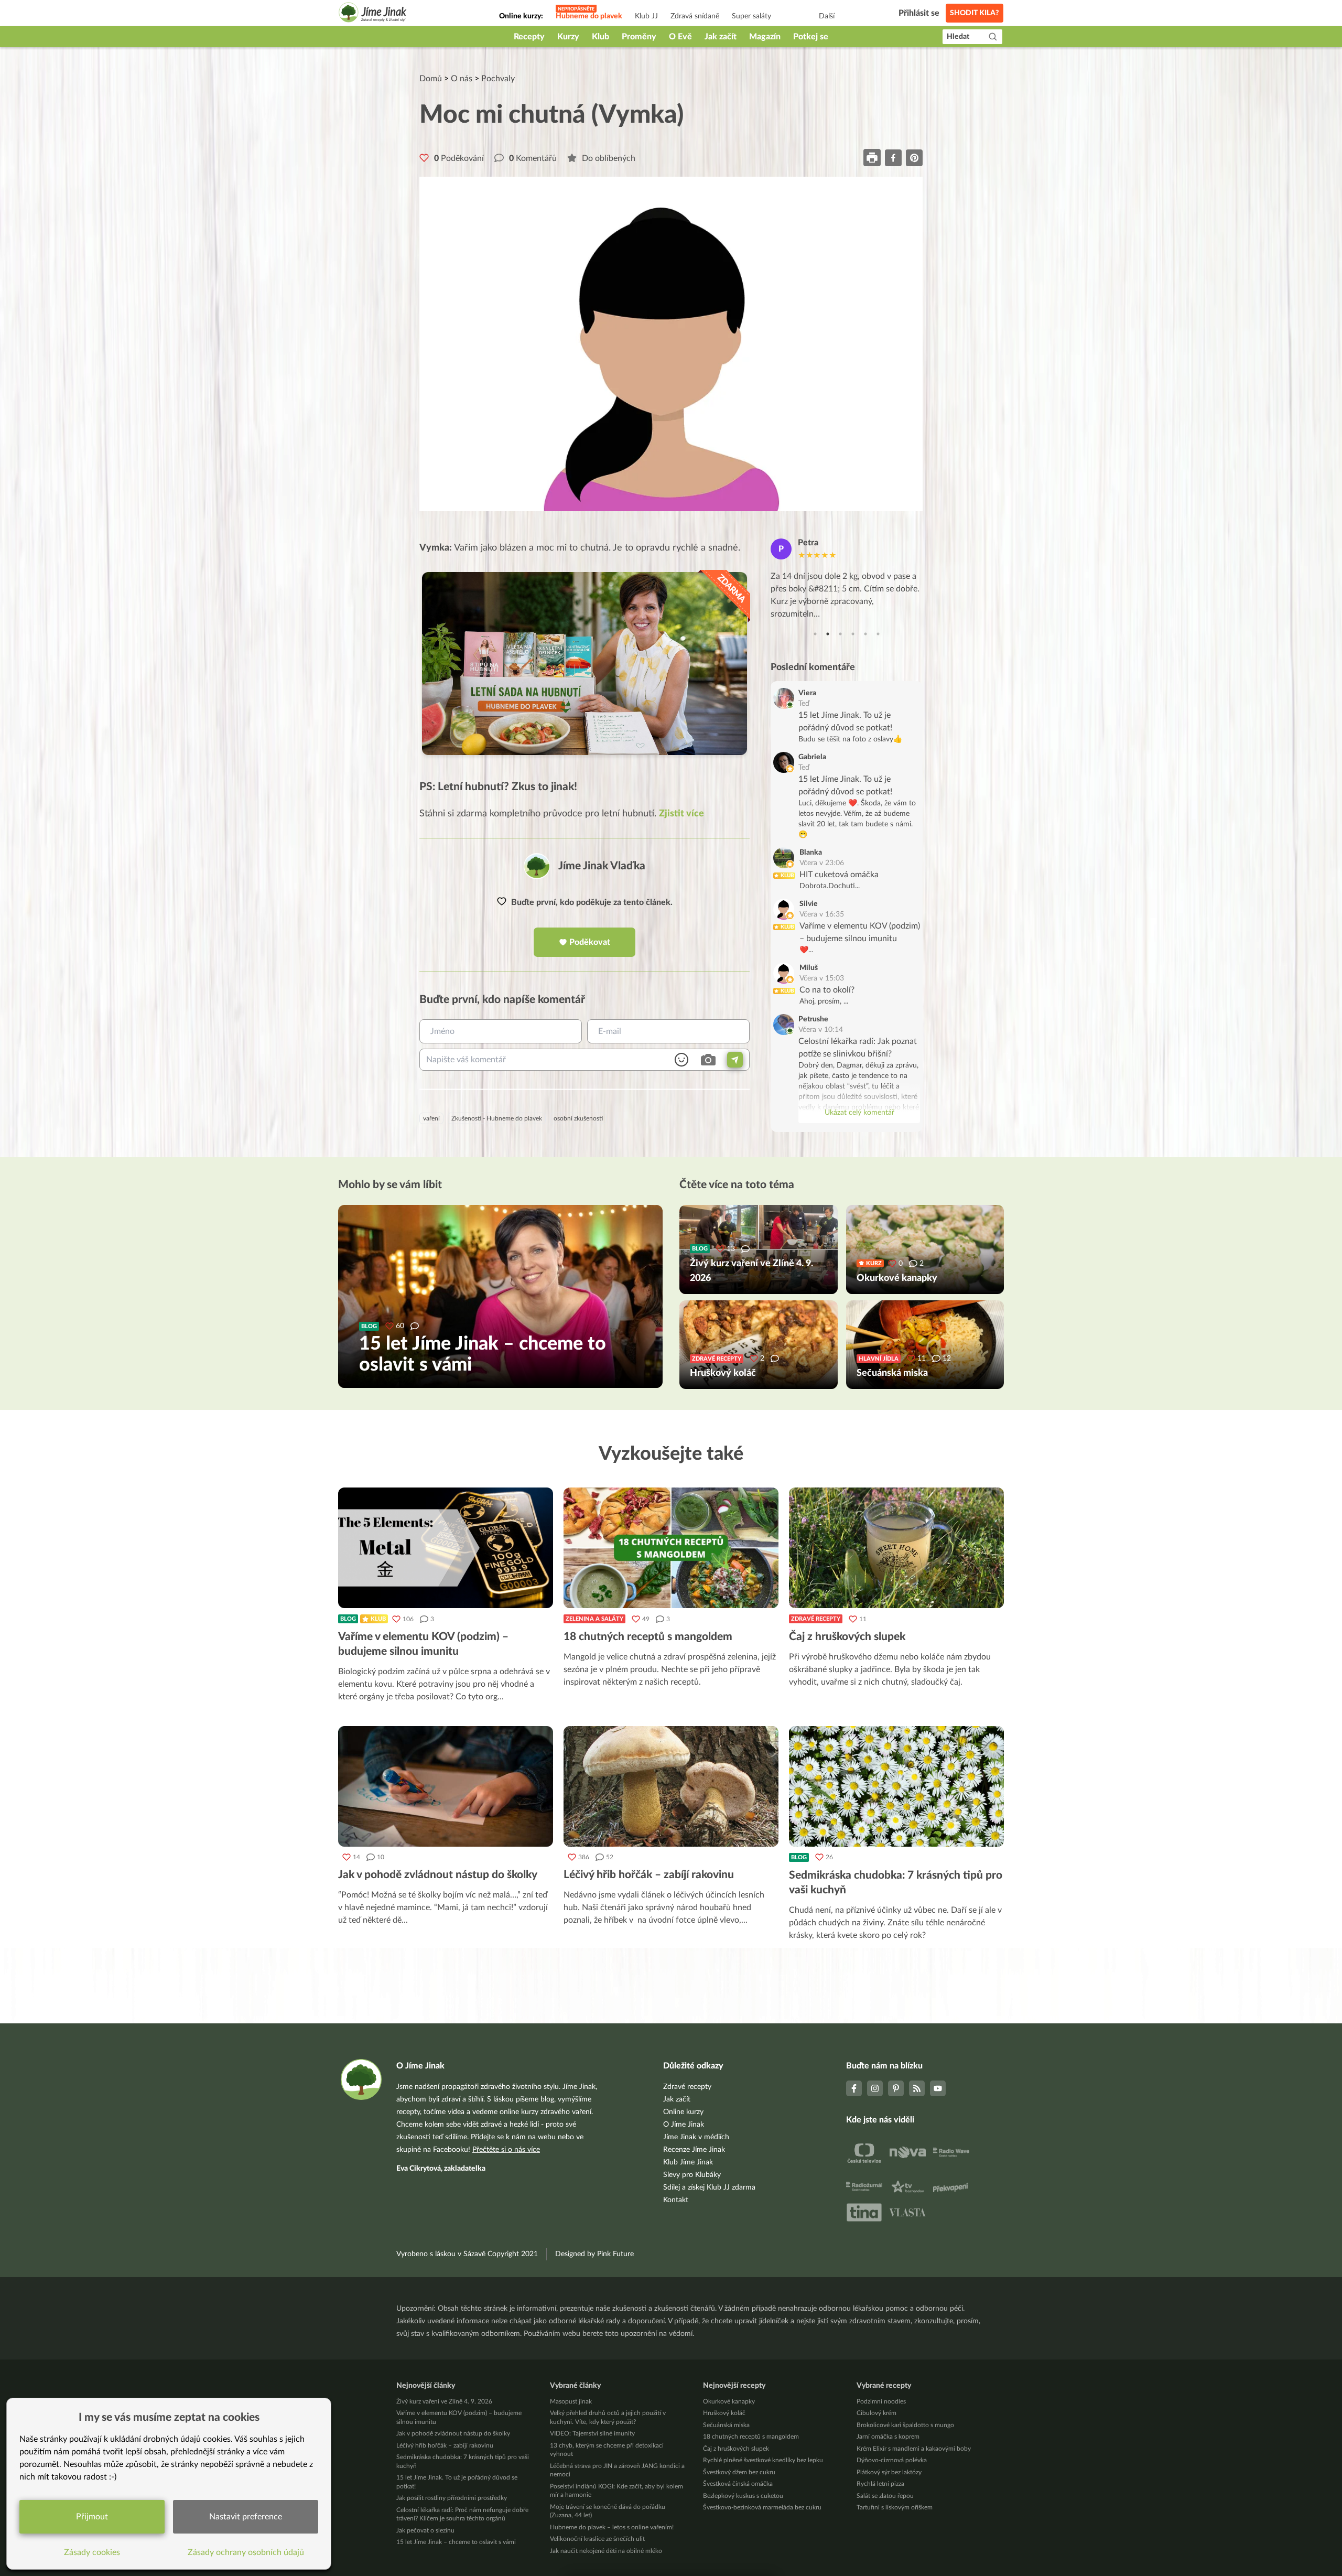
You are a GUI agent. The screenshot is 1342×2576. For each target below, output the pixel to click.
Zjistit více (681, 814)
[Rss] (917, 2088)
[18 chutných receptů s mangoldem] (671, 1548)
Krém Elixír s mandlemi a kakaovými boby (914, 2449)
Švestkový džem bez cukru (739, 2472)
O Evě (680, 37)
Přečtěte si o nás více (506, 2150)
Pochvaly (498, 79)
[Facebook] (854, 2088)
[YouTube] (938, 2088)
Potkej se (811, 37)
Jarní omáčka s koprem (888, 2437)
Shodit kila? (975, 13)
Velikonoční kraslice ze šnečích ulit (597, 2539)
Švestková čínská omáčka (738, 2484)
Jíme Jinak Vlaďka (602, 866)
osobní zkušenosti (578, 1118)
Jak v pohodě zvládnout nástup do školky (453, 2433)
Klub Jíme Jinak (688, 2162)
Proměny (639, 37)
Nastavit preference (246, 2517)
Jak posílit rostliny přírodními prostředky (452, 2498)
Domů (431, 79)
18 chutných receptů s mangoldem (751, 2437)
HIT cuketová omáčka (839, 875)
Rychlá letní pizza (880, 2484)
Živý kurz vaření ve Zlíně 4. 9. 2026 (444, 2401)
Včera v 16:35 (822, 914)
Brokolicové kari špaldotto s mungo (905, 2425)
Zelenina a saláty (594, 1619)
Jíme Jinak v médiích (696, 2137)
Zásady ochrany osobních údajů (246, 2552)
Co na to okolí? (827, 990)
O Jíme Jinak (684, 2125)
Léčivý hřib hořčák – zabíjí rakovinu (445, 2445)
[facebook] (893, 158)
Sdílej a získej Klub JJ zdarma (709, 2187)
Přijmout (92, 2517)
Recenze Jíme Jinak (694, 2150)
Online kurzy (683, 2112)
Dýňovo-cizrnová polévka (892, 2460)
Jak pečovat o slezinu (425, 2530)
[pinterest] (914, 158)
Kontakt (676, 2200)
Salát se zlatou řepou (885, 2496)
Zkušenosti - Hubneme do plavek (497, 1118)
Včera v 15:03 (822, 978)
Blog (348, 1619)
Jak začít (721, 37)
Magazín (765, 37)
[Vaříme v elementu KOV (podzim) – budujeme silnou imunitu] (446, 1548)
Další (827, 16)
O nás (462, 79)
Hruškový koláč (724, 2413)
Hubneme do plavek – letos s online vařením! (612, 2527)
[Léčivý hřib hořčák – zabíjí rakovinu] (671, 1786)
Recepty (529, 37)
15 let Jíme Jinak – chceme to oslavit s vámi (456, 2542)
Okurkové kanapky (729, 2401)
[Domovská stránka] (373, 14)
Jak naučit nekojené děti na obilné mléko (606, 2551)
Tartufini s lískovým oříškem (895, 2507)
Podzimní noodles (881, 2401)
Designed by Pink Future (594, 2254)
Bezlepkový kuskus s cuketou (743, 2496)
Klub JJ (646, 16)
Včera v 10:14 (821, 1030)
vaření (431, 1118)
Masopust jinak (571, 2401)
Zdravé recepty (816, 1619)
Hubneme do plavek (589, 16)
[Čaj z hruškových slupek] (896, 1548)
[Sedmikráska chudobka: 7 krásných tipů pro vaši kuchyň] (896, 1786)
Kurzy (568, 37)
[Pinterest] (896, 2088)
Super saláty (751, 16)
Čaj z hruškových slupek (736, 2449)
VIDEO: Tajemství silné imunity (592, 2433)
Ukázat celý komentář (859, 1113)
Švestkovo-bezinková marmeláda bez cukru (762, 2507)
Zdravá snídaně (695, 16)
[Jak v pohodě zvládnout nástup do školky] (446, 1786)
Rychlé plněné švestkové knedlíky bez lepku (763, 2460)
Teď (804, 704)
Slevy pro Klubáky (692, 2175)
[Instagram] (875, 2088)
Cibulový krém (876, 2413)
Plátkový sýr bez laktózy (889, 2472)
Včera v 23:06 (822, 863)
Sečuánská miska (726, 2425)
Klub (600, 37)
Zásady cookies (92, 2552)
